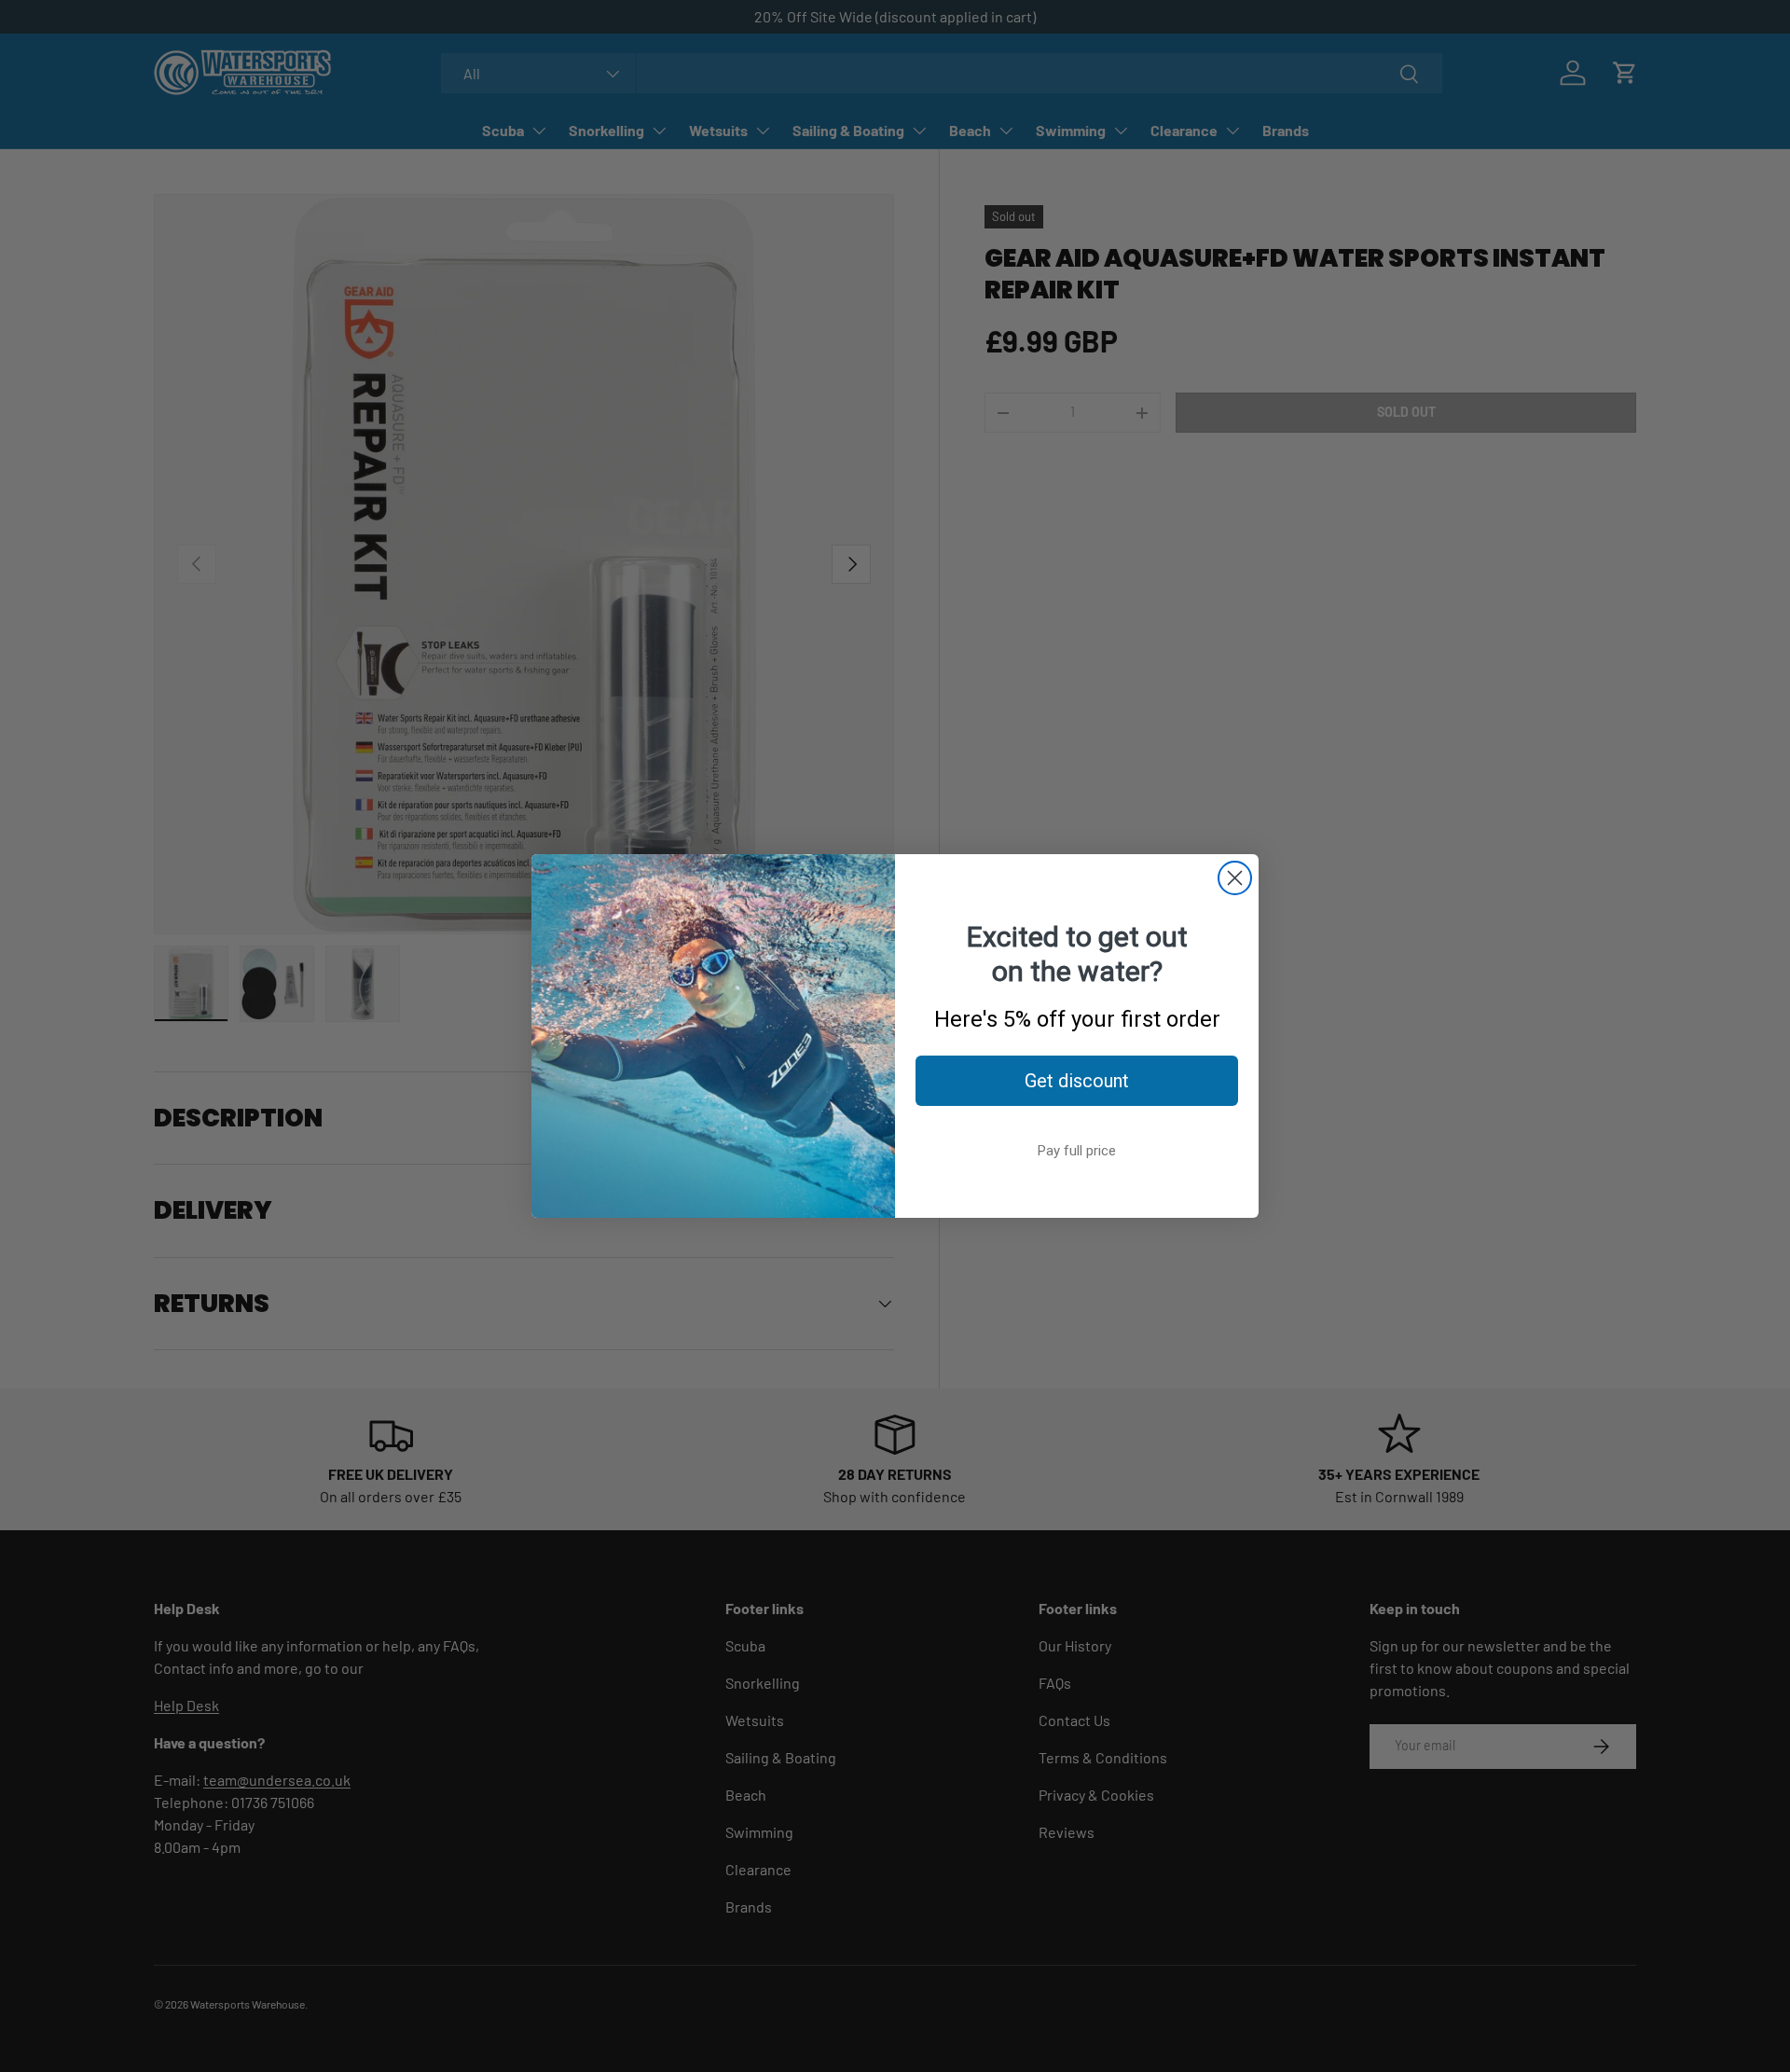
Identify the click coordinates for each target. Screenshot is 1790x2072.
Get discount (1077, 1081)
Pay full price (1077, 1151)
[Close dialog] (1235, 878)
